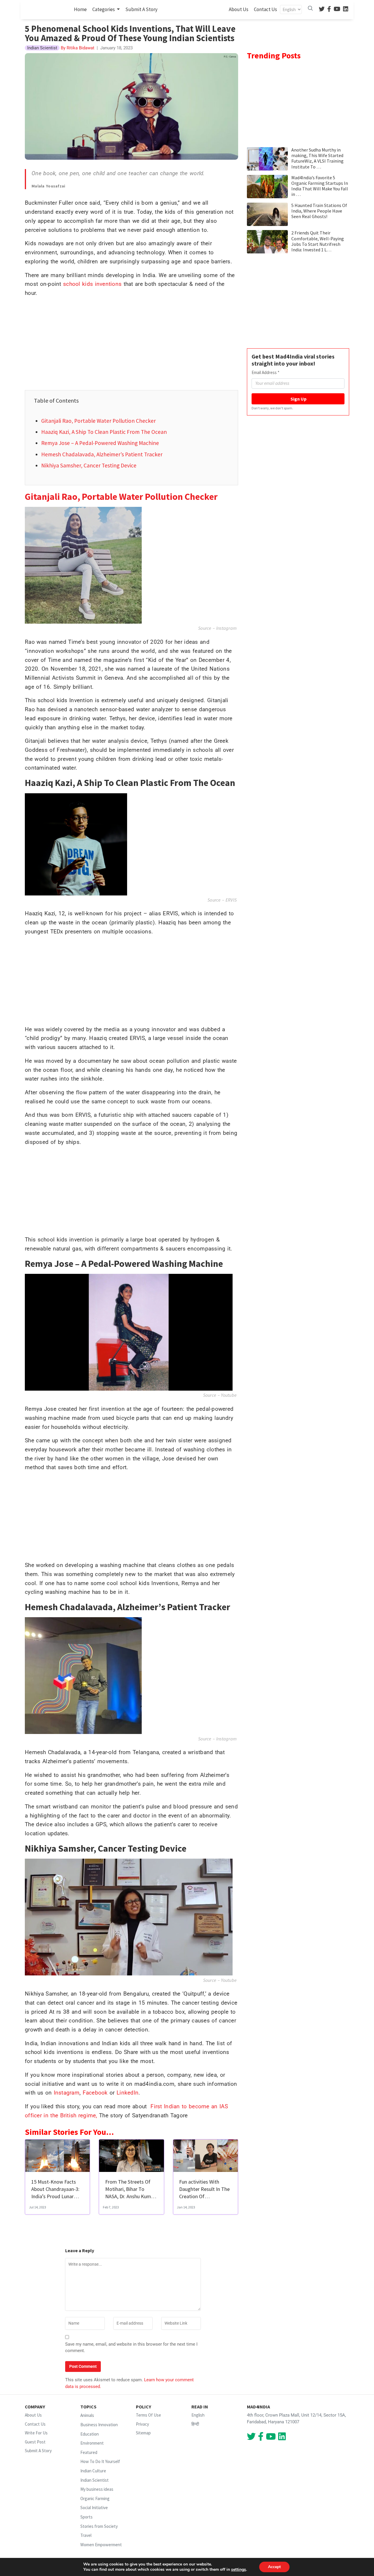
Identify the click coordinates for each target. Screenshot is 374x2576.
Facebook (95, 2093)
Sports (86, 2517)
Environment (92, 2443)
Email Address (265, 372)
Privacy (142, 2424)
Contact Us (265, 9)
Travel (86, 2535)
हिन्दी (195, 2424)
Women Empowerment (101, 2545)
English (198, 2415)
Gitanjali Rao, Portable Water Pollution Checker (98, 421)
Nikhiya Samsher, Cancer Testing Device (89, 465)
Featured (89, 2452)
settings (239, 2570)
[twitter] (322, 9)
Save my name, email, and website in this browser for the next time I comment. (131, 2348)
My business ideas (97, 2489)
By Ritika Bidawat (77, 48)
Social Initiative (94, 2508)
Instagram (226, 628)
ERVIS (231, 900)
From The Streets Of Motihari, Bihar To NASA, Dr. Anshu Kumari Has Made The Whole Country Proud (131, 2196)
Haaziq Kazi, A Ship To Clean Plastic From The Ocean (104, 432)
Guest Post (35, 2442)
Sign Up (298, 399)
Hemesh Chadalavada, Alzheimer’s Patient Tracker (102, 454)
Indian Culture (93, 2471)
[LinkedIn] (346, 9)
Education (90, 2434)
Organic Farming (95, 2498)
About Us (239, 9)
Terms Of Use (148, 2415)
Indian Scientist (95, 2480)
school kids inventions (92, 284)
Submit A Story (141, 9)
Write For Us (36, 2433)
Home (82, 9)
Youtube (229, 1395)
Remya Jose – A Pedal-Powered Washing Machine (100, 443)
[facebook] (329, 9)
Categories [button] (104, 9)
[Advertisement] (131, 343)
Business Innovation (99, 2425)
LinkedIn (128, 2093)
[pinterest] (337, 9)
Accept (274, 2567)
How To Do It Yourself (100, 2461)
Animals (87, 2415)
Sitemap (143, 2433)
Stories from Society (99, 2526)
